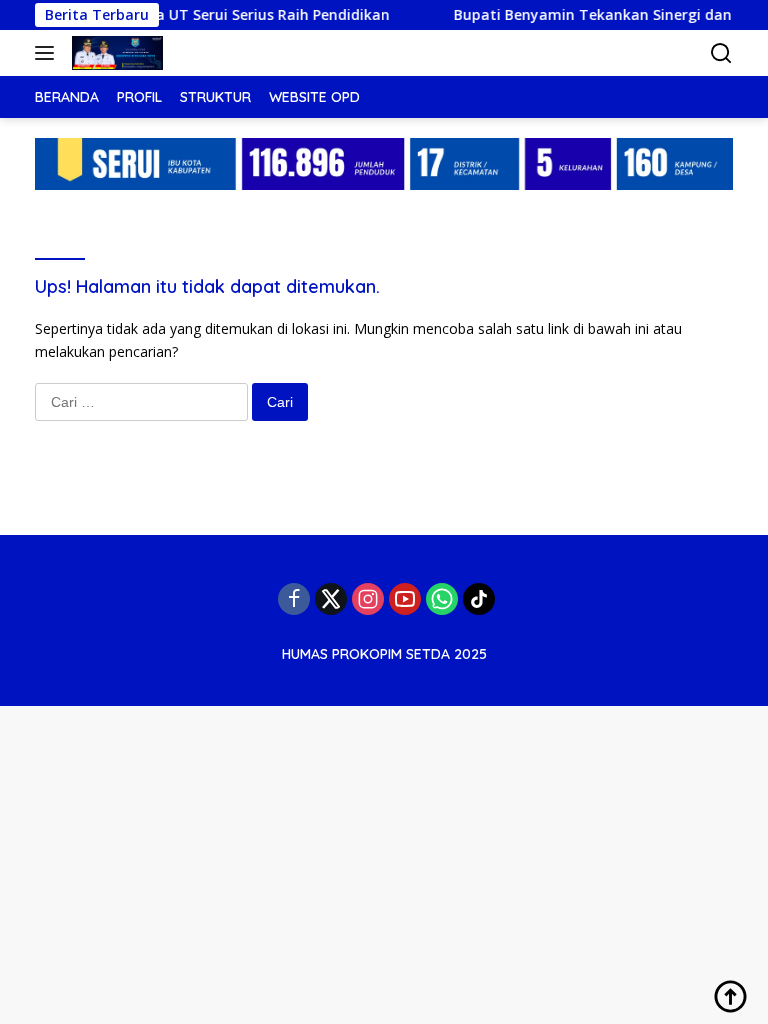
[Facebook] (294, 599)
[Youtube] (405, 599)
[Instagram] (368, 599)
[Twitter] (331, 599)
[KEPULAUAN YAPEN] (115, 53)
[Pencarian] (721, 53)
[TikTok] (479, 599)
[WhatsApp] (442, 599)
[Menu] (48, 53)
